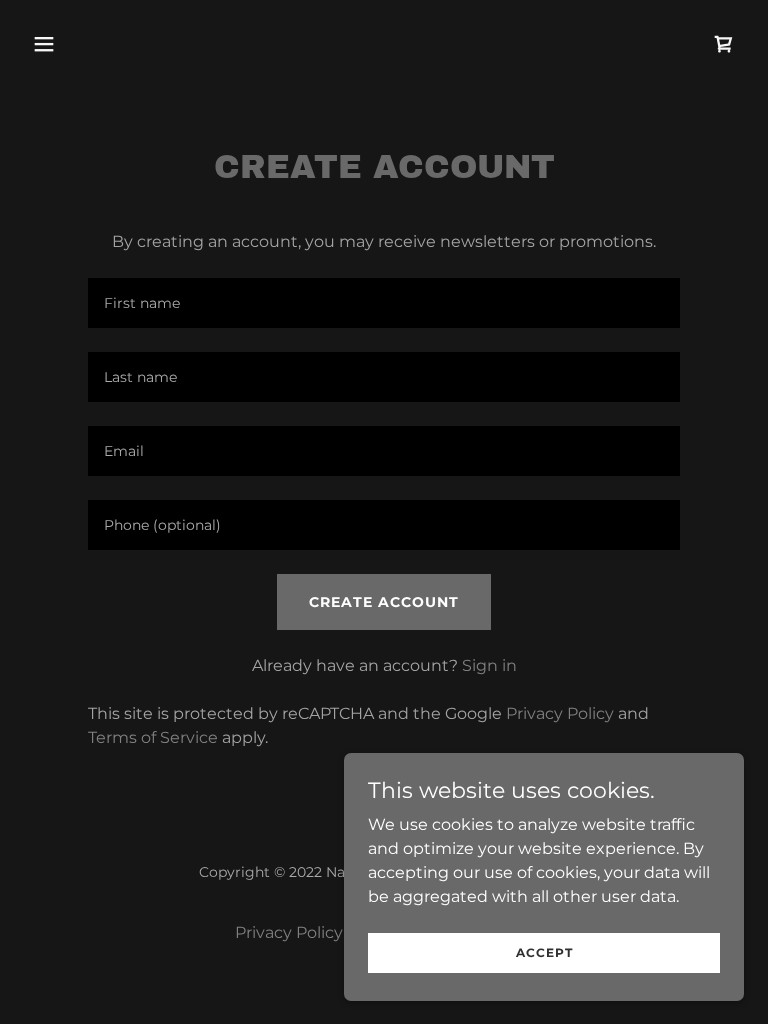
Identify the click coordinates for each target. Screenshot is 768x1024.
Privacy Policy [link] (560, 713)
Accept (544, 952)
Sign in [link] (489, 665)
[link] (724, 44)
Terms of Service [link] (153, 737)
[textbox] (384, 303)
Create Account (384, 602)
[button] (106, 44)
